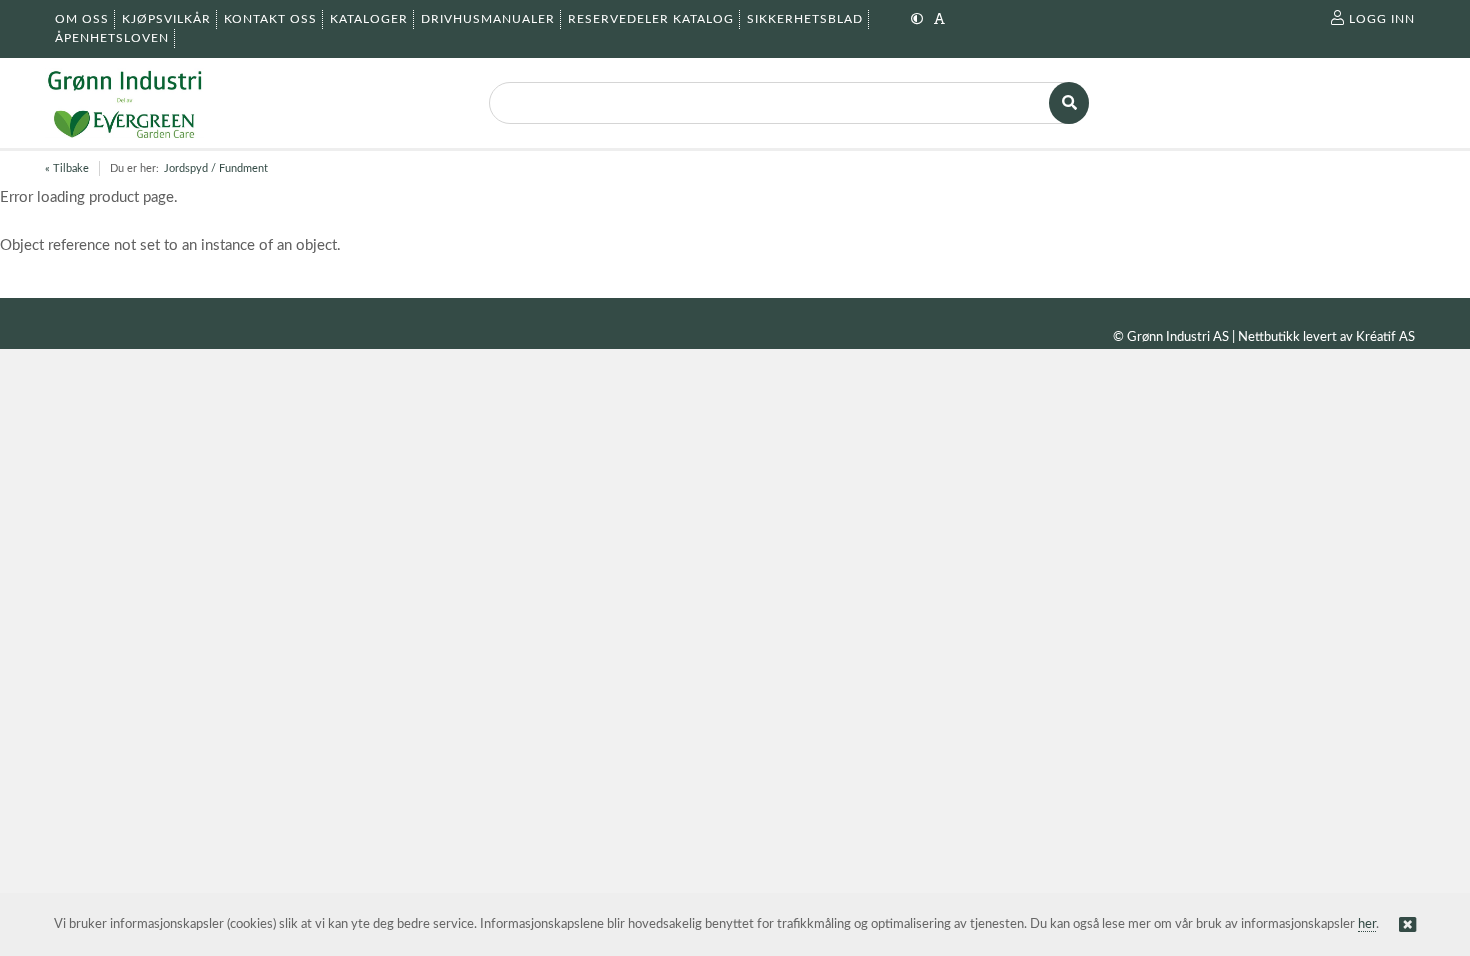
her (1367, 924)
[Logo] (124, 103)
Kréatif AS (1385, 337)
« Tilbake (67, 168)
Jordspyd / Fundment (216, 168)
